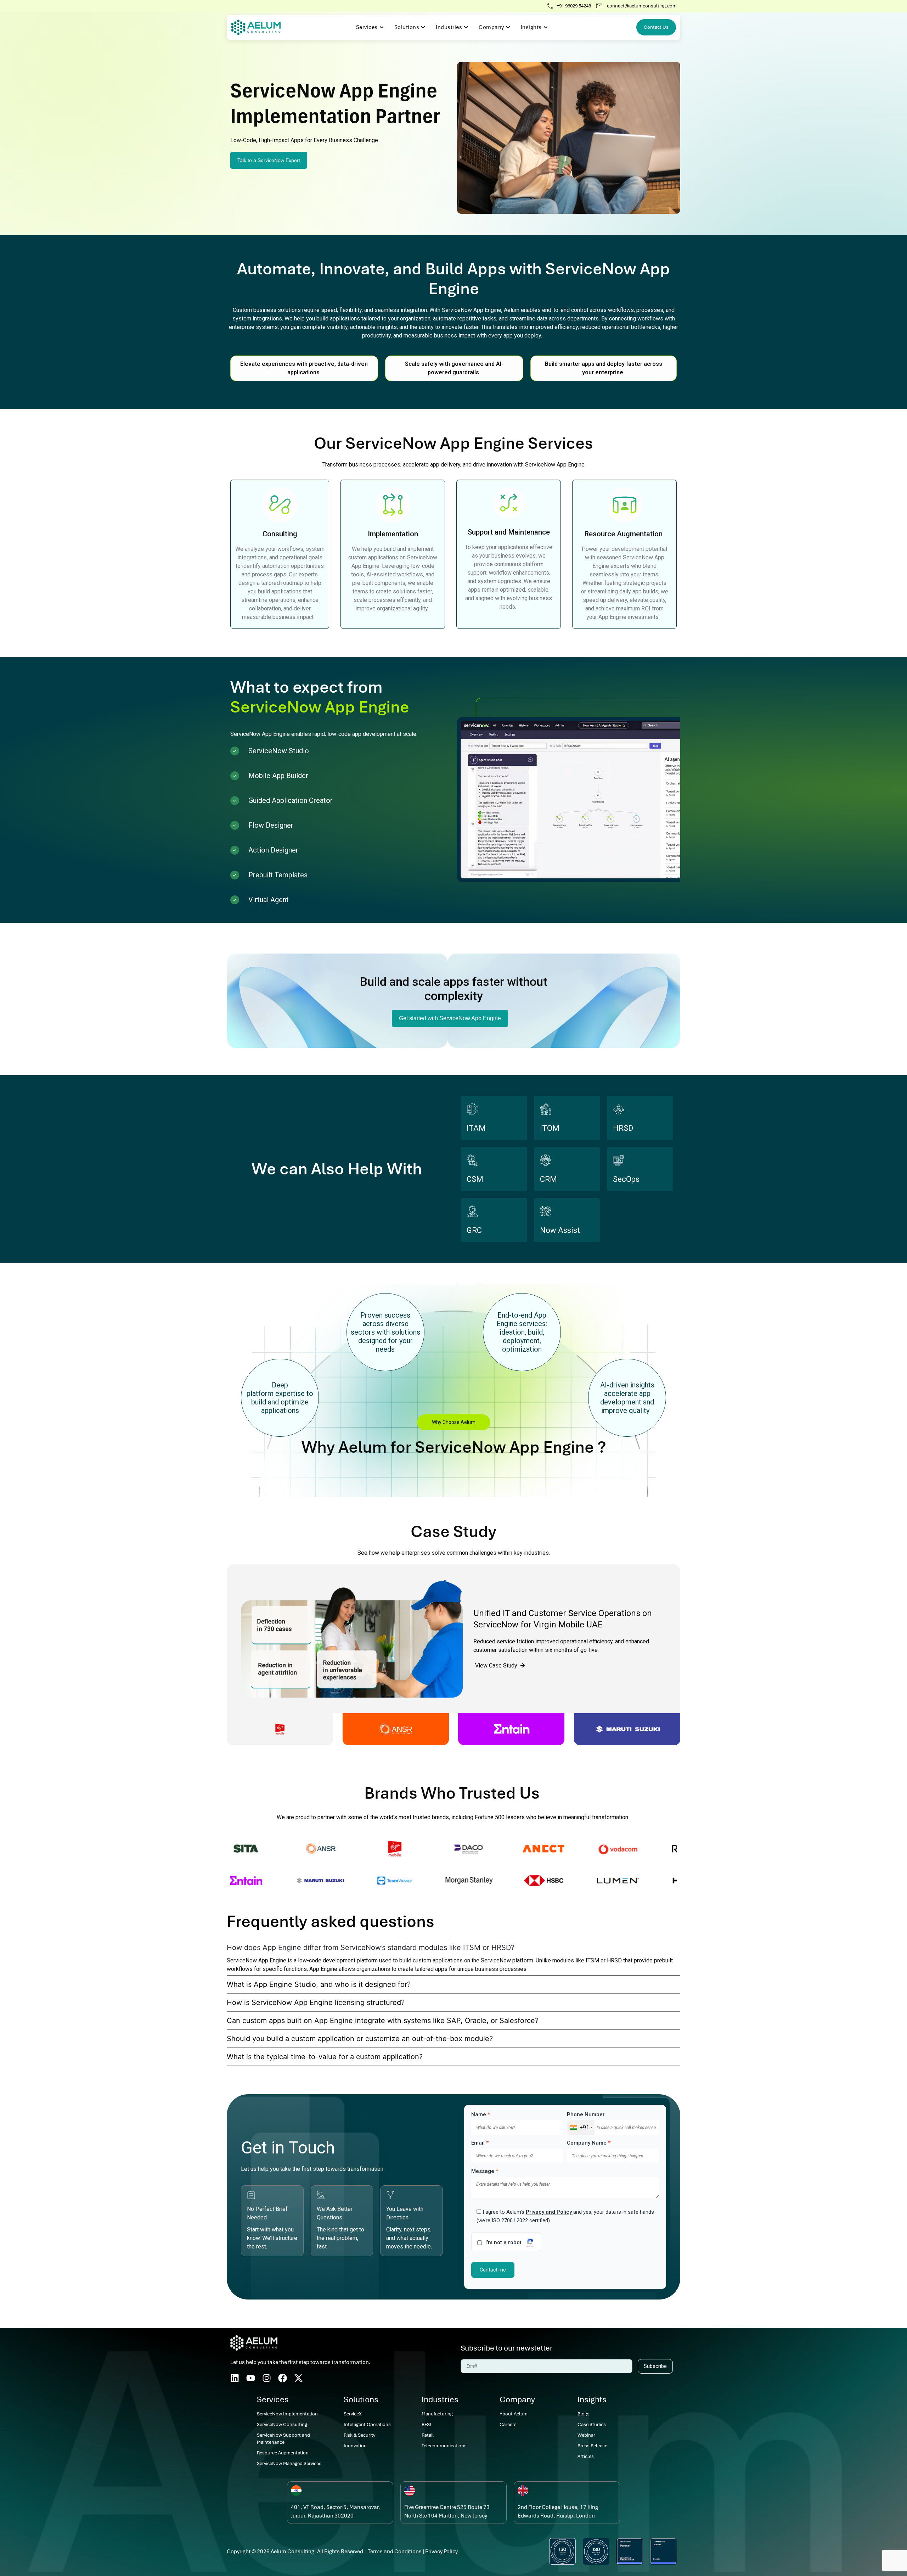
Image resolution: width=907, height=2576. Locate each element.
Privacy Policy (441, 2552)
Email (480, 2143)
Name (481, 2115)
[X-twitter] (298, 2378)
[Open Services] (382, 27)
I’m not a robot (503, 2243)
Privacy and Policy (550, 2212)
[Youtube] (251, 2378)
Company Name (589, 2143)
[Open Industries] (466, 27)
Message (485, 2171)
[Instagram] (267, 2378)
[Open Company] (508, 27)
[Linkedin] (235, 2378)
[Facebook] (283, 2378)
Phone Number (586, 2115)
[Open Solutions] (423, 27)
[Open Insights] (546, 27)
